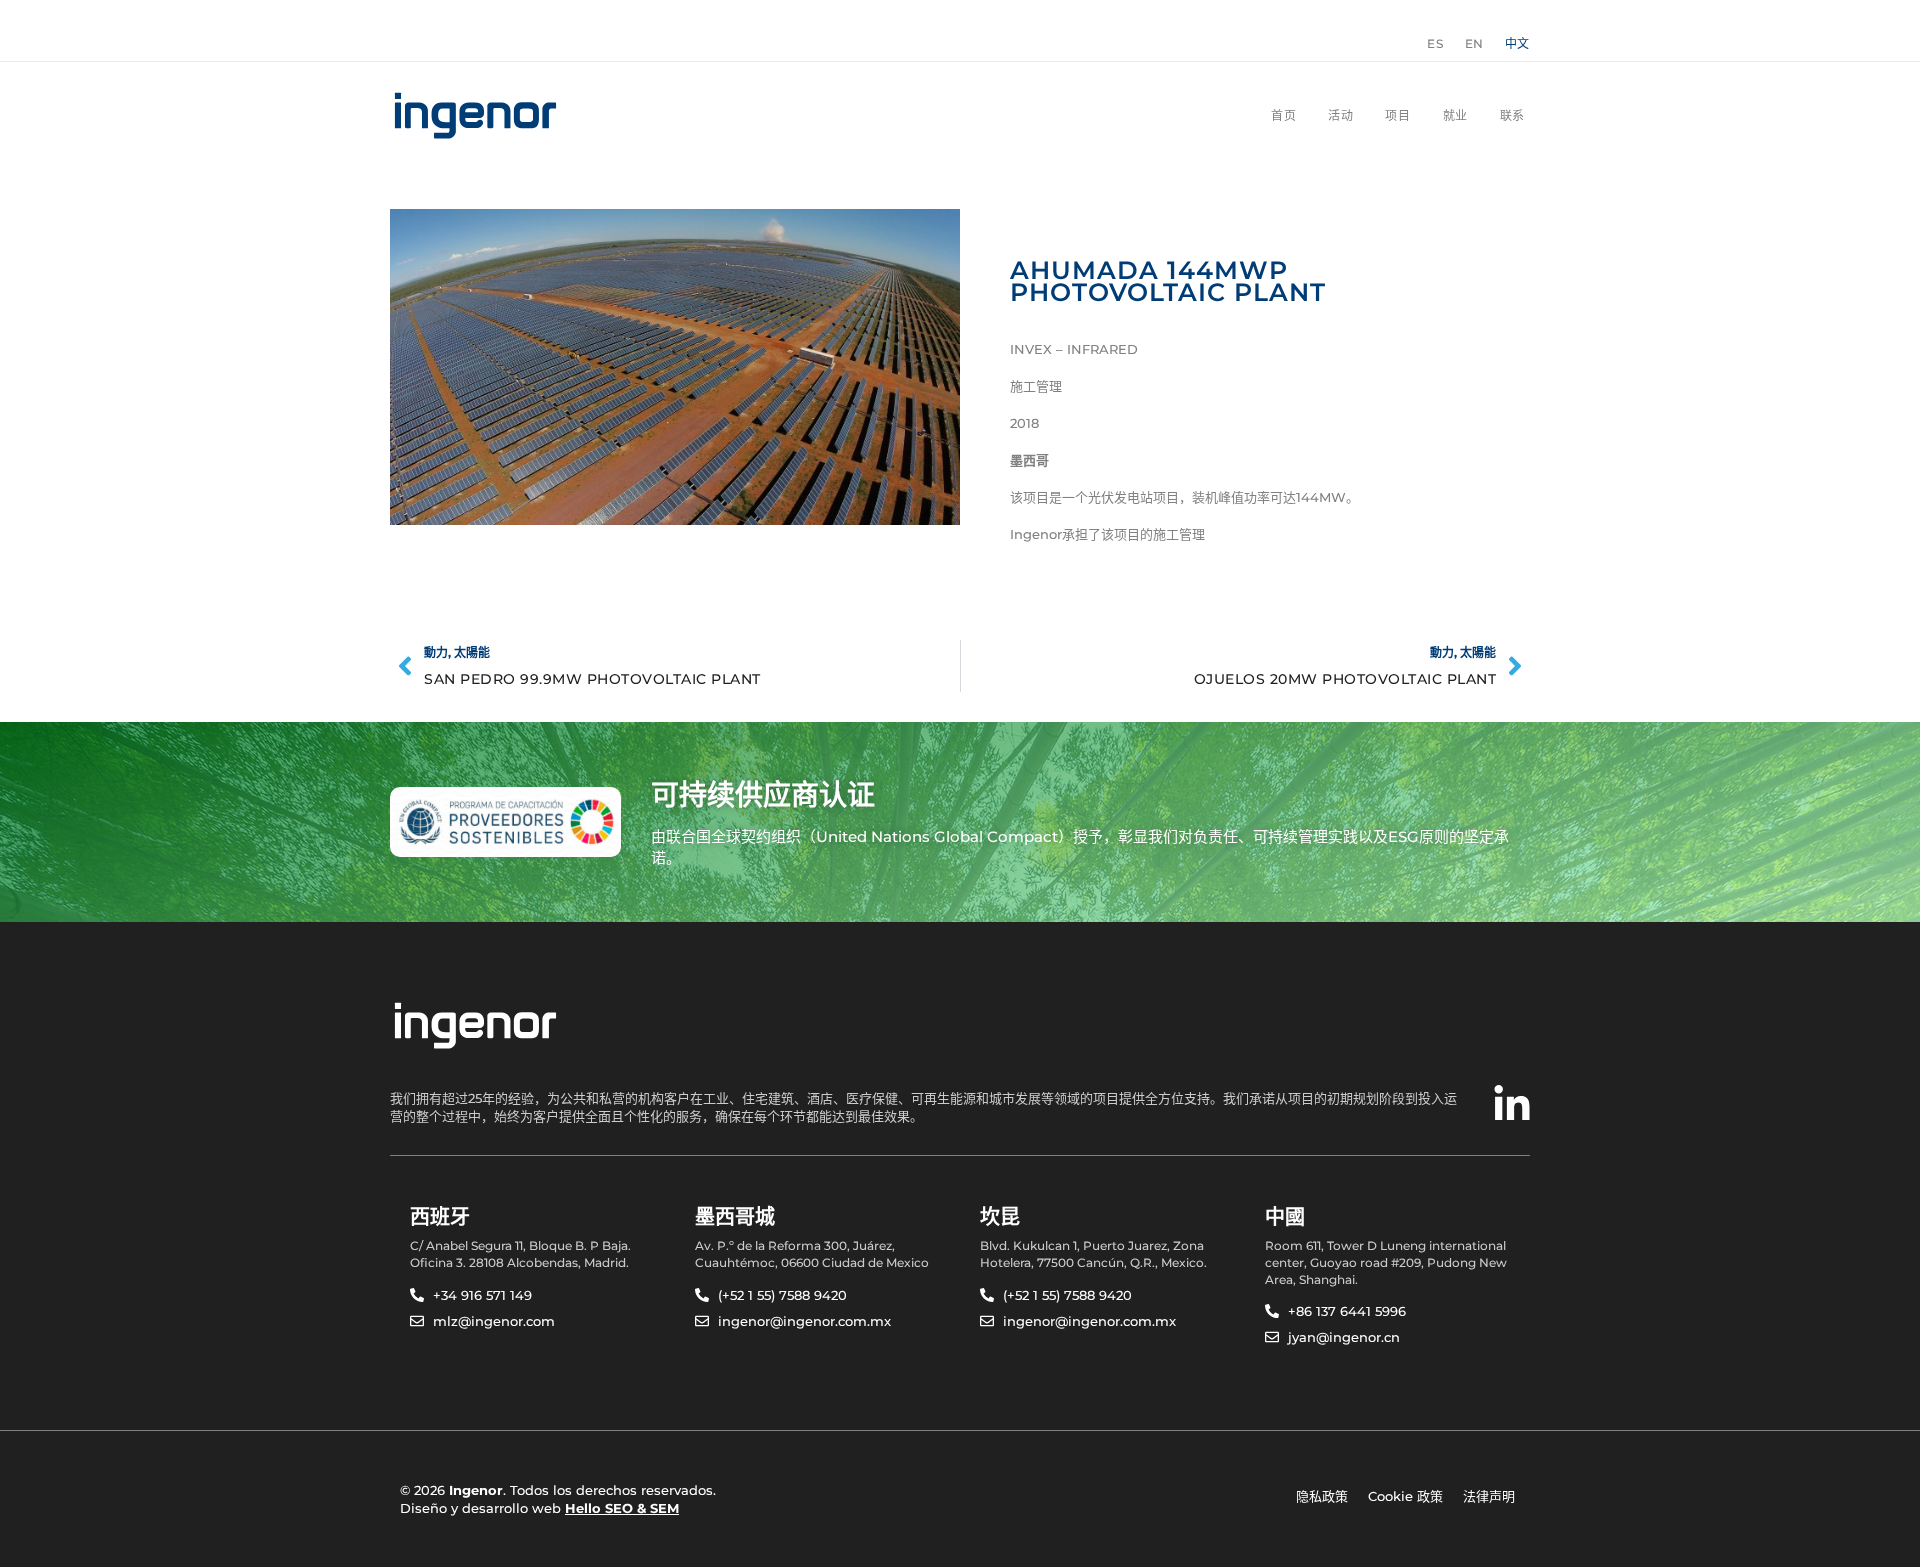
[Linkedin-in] (1512, 1105)
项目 (1397, 115)
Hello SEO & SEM (622, 1508)
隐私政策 (1322, 1496)
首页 (1283, 115)
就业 (1455, 115)
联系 (1512, 115)
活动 (1340, 115)
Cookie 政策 (1405, 1496)
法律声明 (1489, 1496)
